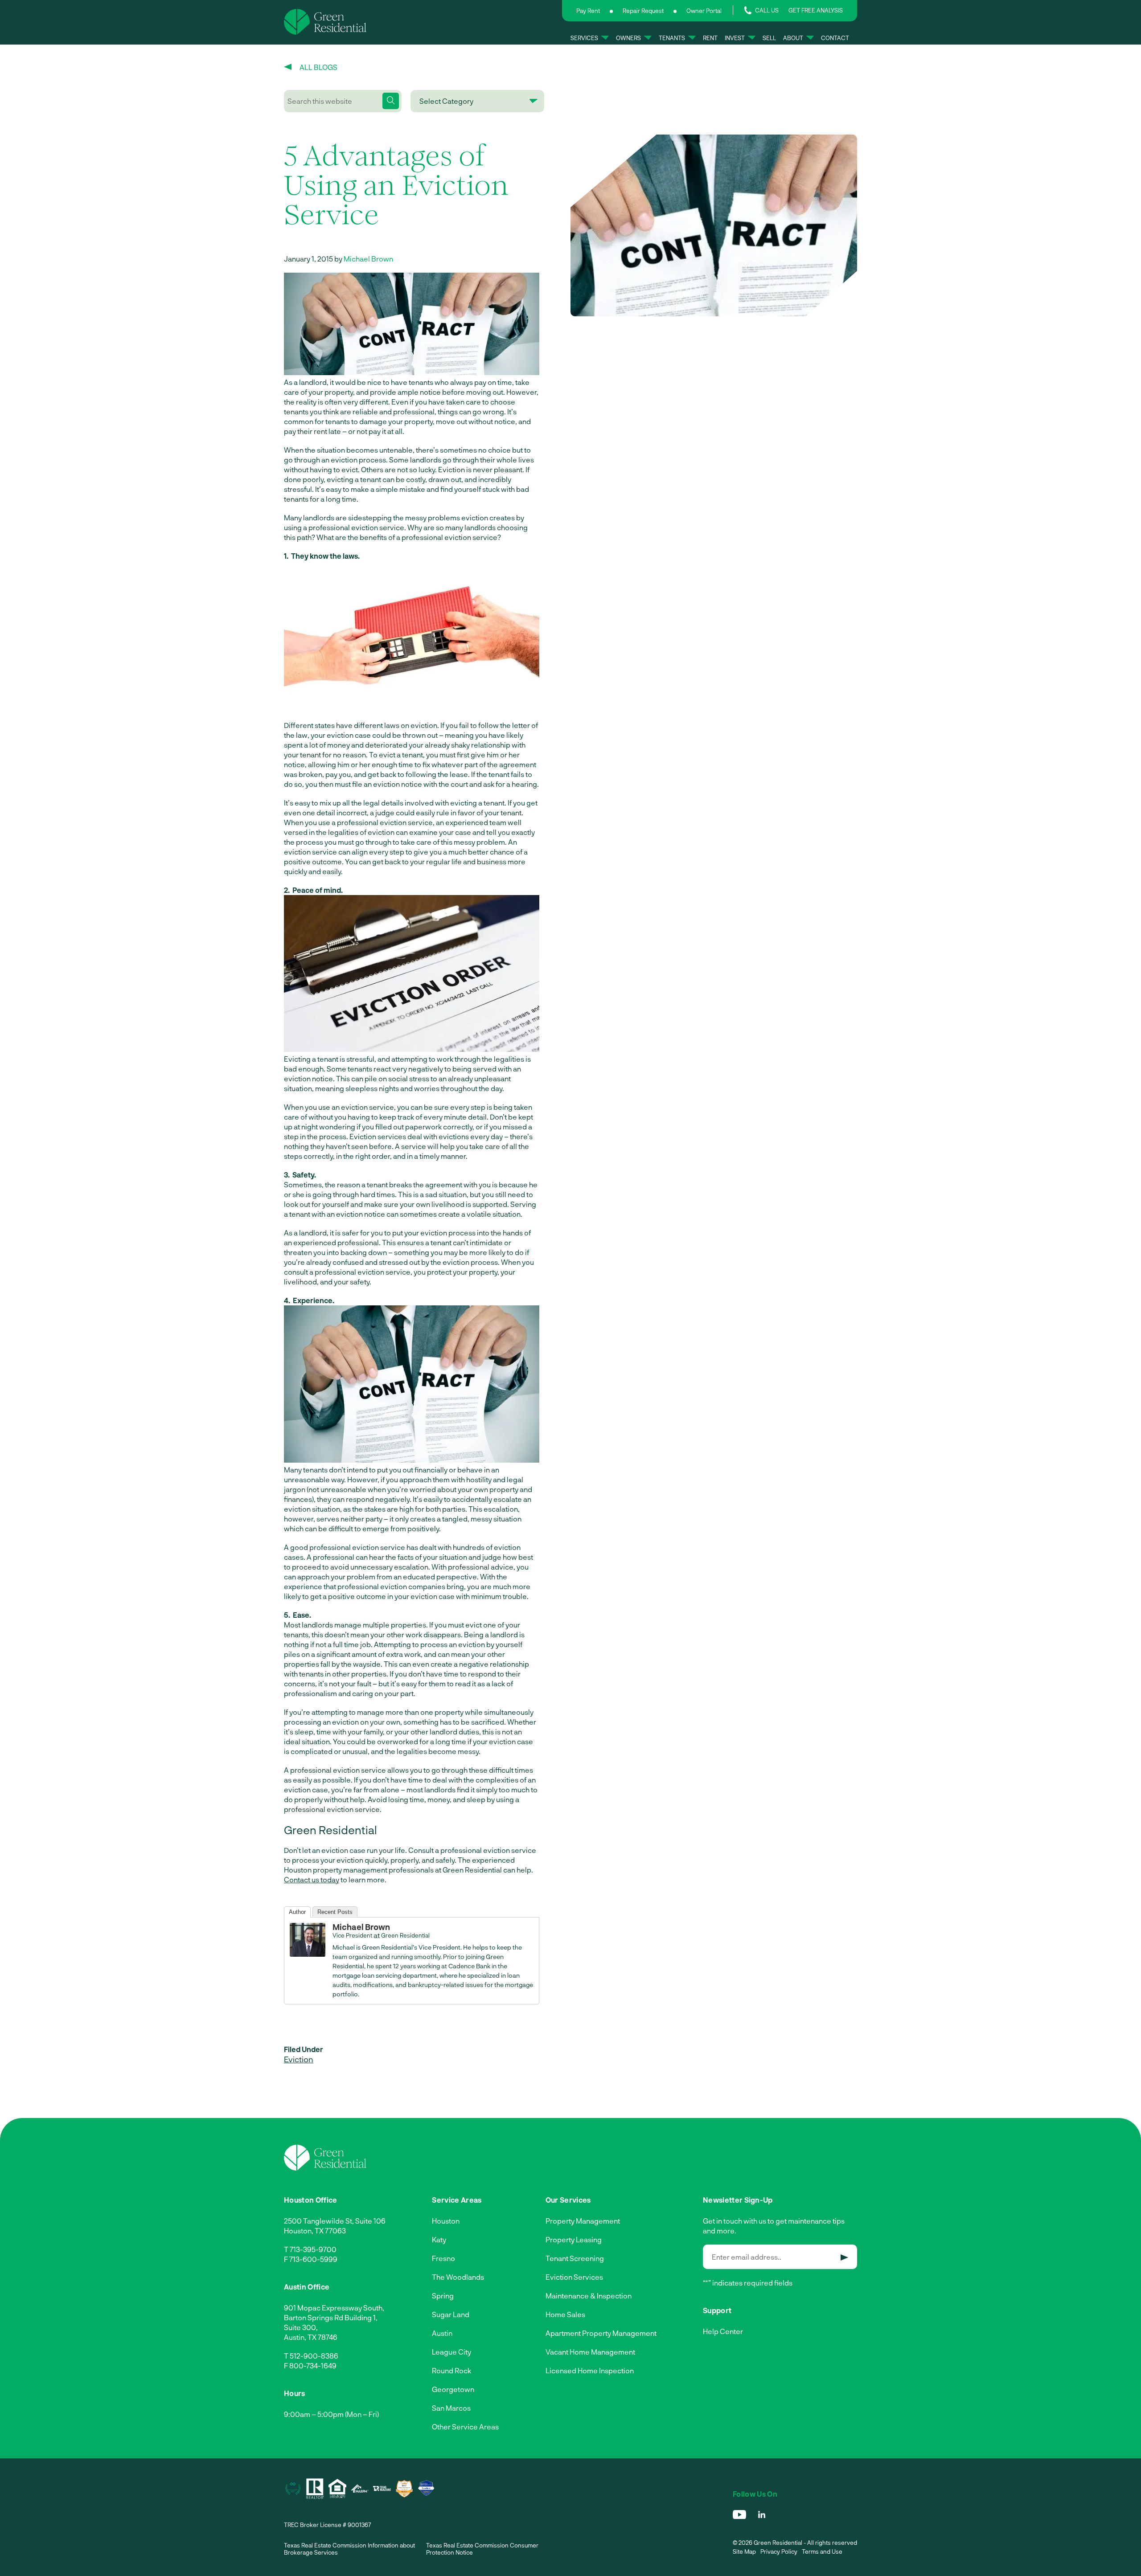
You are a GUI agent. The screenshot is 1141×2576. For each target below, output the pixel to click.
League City (451, 2352)
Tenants (672, 38)
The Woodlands (458, 2277)
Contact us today (312, 1879)
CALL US (767, 10)
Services (584, 38)
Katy (439, 2239)
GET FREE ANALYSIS (816, 10)
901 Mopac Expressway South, (334, 2308)
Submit (844, 2257)
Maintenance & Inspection (589, 2296)
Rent (710, 38)
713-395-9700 (313, 2249)
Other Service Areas (465, 2427)
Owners (628, 38)
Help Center (723, 2331)
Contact (835, 38)
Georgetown (453, 2389)
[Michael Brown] (308, 1954)
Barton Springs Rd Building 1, (331, 2317)
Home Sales (565, 2314)
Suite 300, (301, 2327)
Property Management (583, 2221)
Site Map (744, 2551)
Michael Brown (368, 259)
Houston (446, 2221)
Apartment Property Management (601, 2333)
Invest (735, 38)
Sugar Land (451, 2314)
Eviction (299, 2059)
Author (297, 1912)
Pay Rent (588, 11)
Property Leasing (574, 2239)
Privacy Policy (779, 2551)
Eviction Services (574, 2277)
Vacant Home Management (590, 2352)
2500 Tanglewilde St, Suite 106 (335, 2221)
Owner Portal (704, 11)
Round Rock (451, 2370)
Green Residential (405, 1935)
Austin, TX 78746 (311, 2337)
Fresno (443, 2258)
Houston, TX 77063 (315, 2230)
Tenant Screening (575, 2258)
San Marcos (451, 2408)
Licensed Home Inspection (590, 2370)
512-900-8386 (314, 2356)
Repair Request (643, 11)
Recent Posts (335, 1912)
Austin (442, 2333)
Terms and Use (822, 2551)
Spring (443, 2296)
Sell (769, 38)
